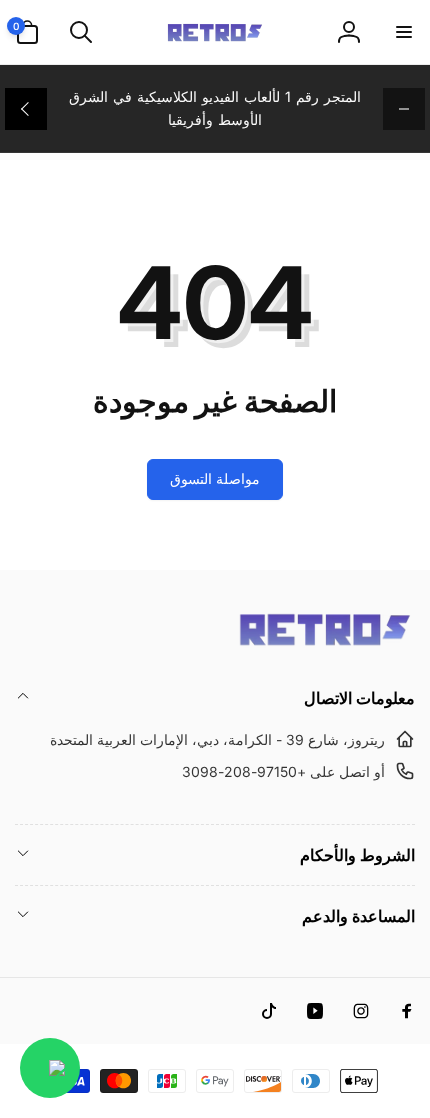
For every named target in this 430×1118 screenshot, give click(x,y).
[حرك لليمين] (26, 109)
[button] (403, 32)
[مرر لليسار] (404, 109)
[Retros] (325, 644)
